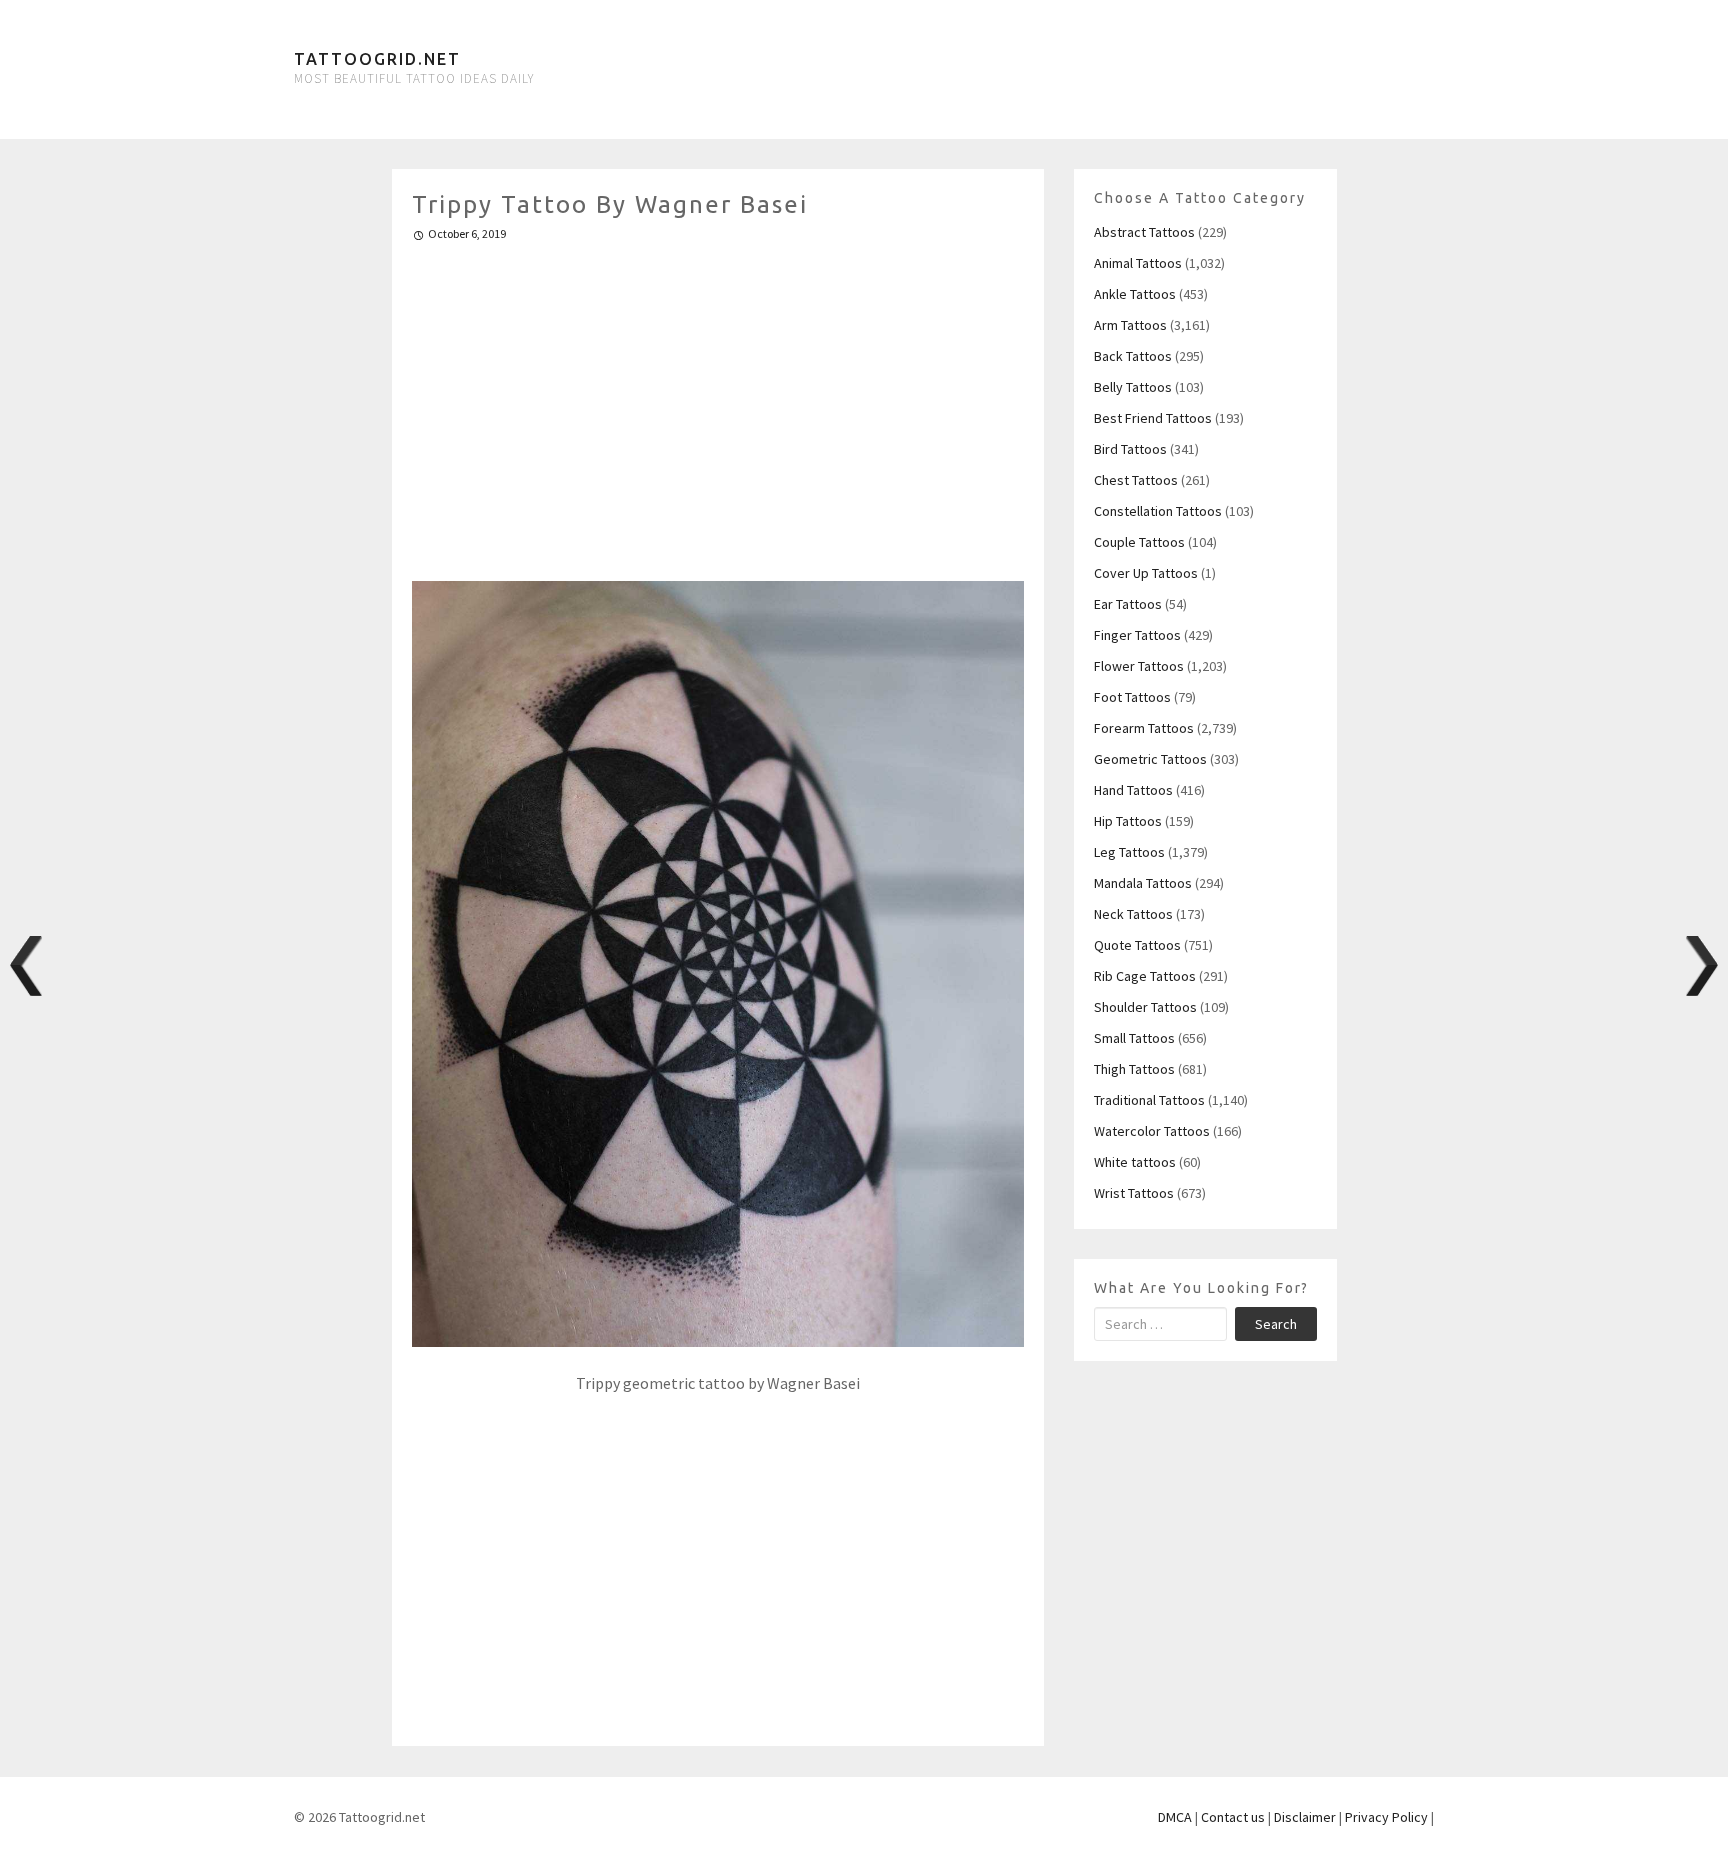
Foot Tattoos (1132, 697)
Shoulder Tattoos (1145, 1007)
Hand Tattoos (1133, 790)
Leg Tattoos (1129, 852)
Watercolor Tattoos (1152, 1131)
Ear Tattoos (1128, 604)
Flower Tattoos (1139, 666)
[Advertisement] (718, 403)
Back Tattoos (1133, 356)
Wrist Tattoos (1134, 1193)
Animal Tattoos (1138, 263)
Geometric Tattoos (1150, 759)
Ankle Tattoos (1135, 294)
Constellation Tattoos (1158, 511)
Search (1276, 1324)
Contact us (1233, 1817)
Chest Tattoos (1136, 480)
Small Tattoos (1134, 1038)
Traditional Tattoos (1149, 1100)
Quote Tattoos (1137, 945)
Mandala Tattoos (1143, 883)
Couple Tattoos (1139, 542)
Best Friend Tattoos (1153, 418)
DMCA (1175, 1817)
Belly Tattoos (1133, 387)
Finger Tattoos (1137, 635)
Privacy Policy (1386, 1817)
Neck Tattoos (1133, 914)
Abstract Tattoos (1144, 232)
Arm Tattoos (1130, 325)
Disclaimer (1305, 1817)
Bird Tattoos (1130, 449)
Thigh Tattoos (1134, 1069)
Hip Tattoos (1128, 821)
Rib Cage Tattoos (1145, 976)
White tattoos (1135, 1162)
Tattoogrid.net (377, 59)
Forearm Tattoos (1144, 728)
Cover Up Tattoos (1146, 573)
